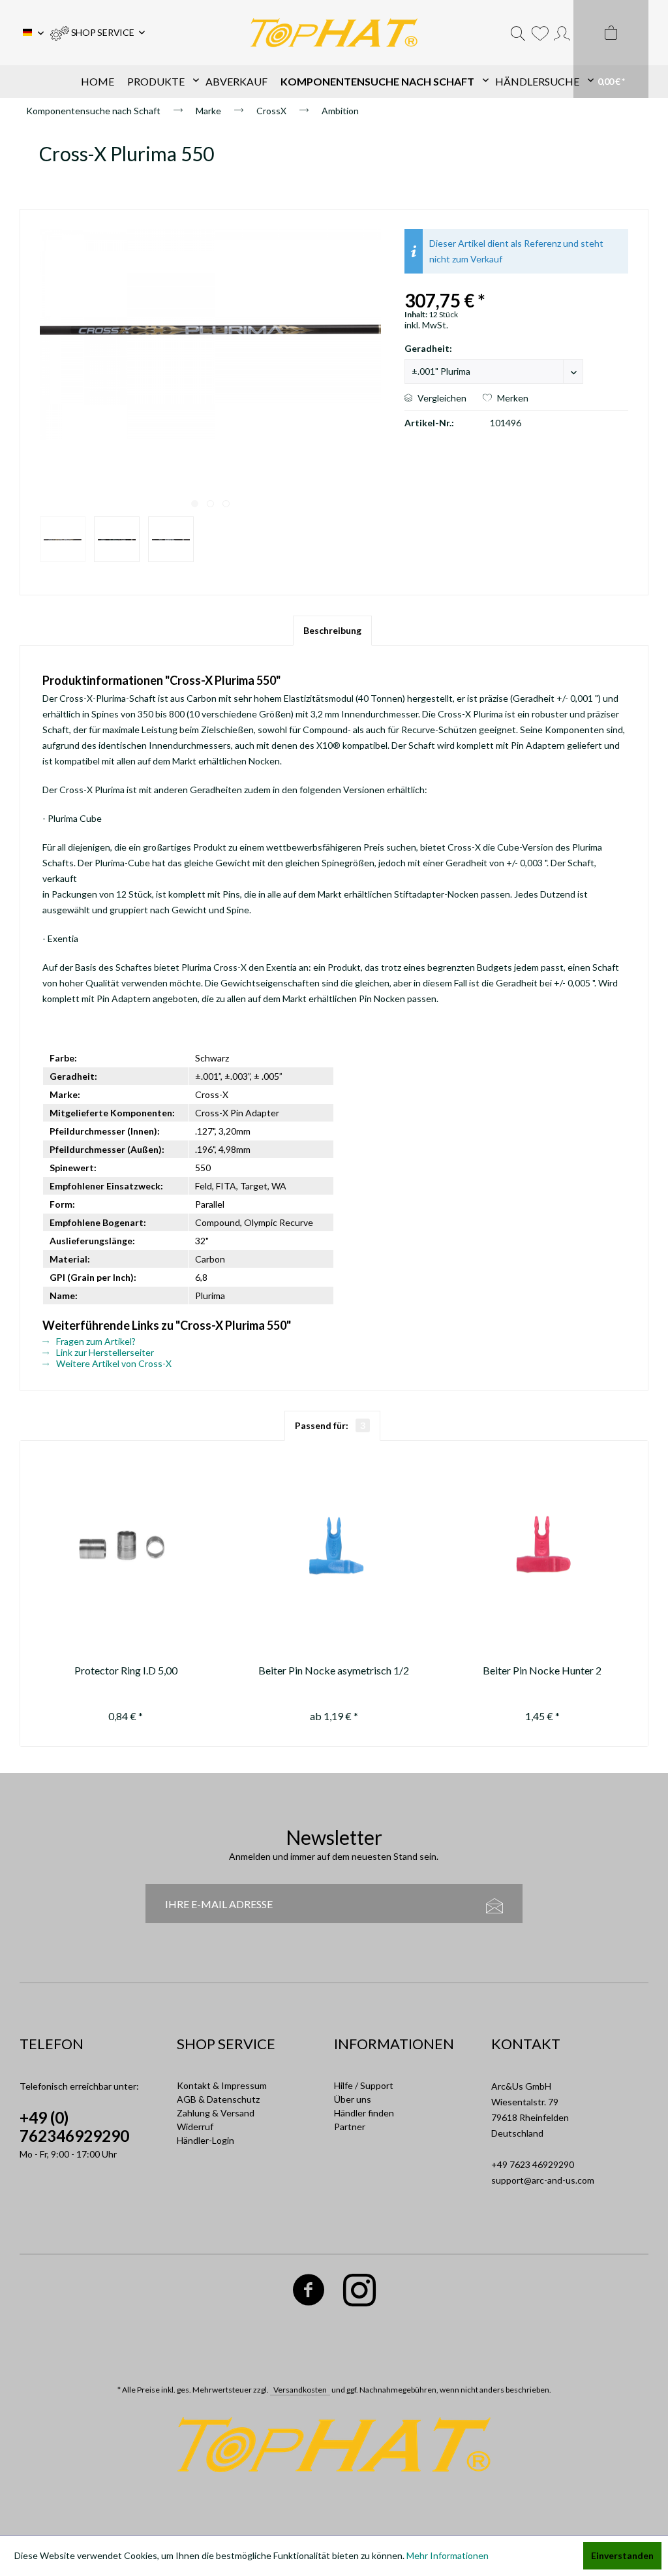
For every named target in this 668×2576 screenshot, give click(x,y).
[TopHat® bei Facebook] (308, 2292)
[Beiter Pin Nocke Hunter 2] (542, 1546)
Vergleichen (441, 398)
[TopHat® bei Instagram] (359, 2292)
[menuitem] (98, 33)
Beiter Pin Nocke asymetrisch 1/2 (334, 1670)
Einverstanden (622, 2555)
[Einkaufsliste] (540, 33)
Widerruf (195, 2127)
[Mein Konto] (562, 33)
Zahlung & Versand (216, 2113)
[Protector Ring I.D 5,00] (126, 1546)
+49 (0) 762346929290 (74, 2127)
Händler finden (364, 2113)
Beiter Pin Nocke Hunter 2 (542, 1670)
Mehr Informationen (448, 2555)
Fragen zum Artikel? (95, 1341)
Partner (350, 2127)
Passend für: (330, 1425)
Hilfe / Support (364, 2085)
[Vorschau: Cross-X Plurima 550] (63, 539)
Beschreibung (332, 630)
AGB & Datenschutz (218, 2099)
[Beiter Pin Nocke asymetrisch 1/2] (334, 1546)
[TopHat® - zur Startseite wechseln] (334, 33)
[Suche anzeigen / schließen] (518, 33)
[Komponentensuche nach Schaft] (381, 82)
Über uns (353, 2099)
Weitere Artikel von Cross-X (113, 1363)
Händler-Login (205, 2140)
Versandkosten (300, 2390)
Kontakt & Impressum (222, 2085)
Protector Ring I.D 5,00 (126, 1670)
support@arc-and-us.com (543, 2180)
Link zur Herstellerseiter (104, 1352)
